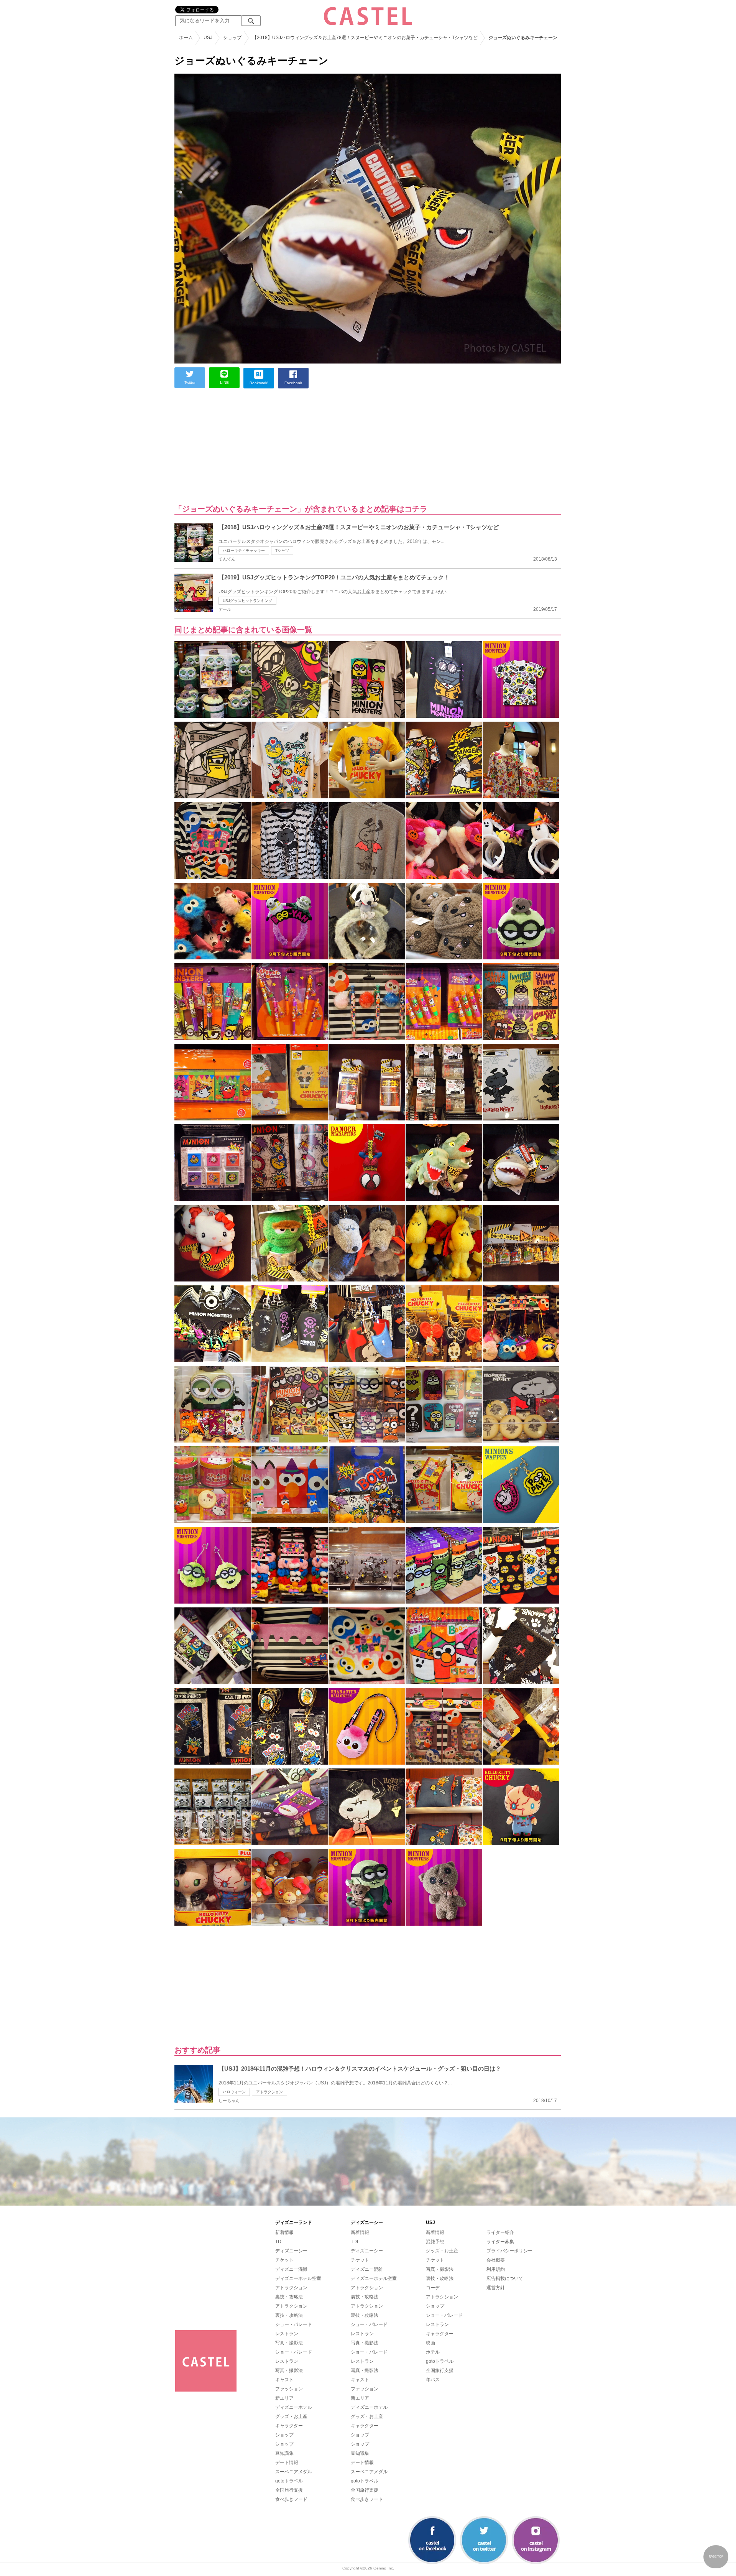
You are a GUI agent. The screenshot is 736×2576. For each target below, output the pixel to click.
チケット (284, 2260)
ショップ (284, 2435)
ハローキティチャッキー (244, 550)
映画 (430, 2343)
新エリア (284, 2398)
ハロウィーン (234, 2092)
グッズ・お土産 (291, 2416)
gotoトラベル (289, 2481)
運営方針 (496, 2288)
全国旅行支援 (289, 2490)
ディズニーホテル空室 (298, 2278)
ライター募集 (500, 2242)
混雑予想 (435, 2242)
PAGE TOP (716, 2557)
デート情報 (287, 2462)
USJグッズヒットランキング (247, 601)
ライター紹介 (500, 2232)
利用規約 (496, 2269)
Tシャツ (282, 550)
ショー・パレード (294, 2324)
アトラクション (269, 2092)
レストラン (287, 2334)
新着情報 (284, 2232)
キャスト (284, 2380)
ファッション (289, 2389)
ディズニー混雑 (291, 2269)
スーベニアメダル (294, 2472)
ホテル (433, 2352)
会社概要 (496, 2260)
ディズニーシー (291, 2251)
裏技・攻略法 (289, 2297)
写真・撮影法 (289, 2343)
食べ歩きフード (291, 2499)
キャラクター (289, 2426)
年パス (433, 2380)
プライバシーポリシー (509, 2251)
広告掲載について (505, 2278)
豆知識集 (284, 2453)
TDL (280, 2242)
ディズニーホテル (294, 2407)
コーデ (433, 2288)
